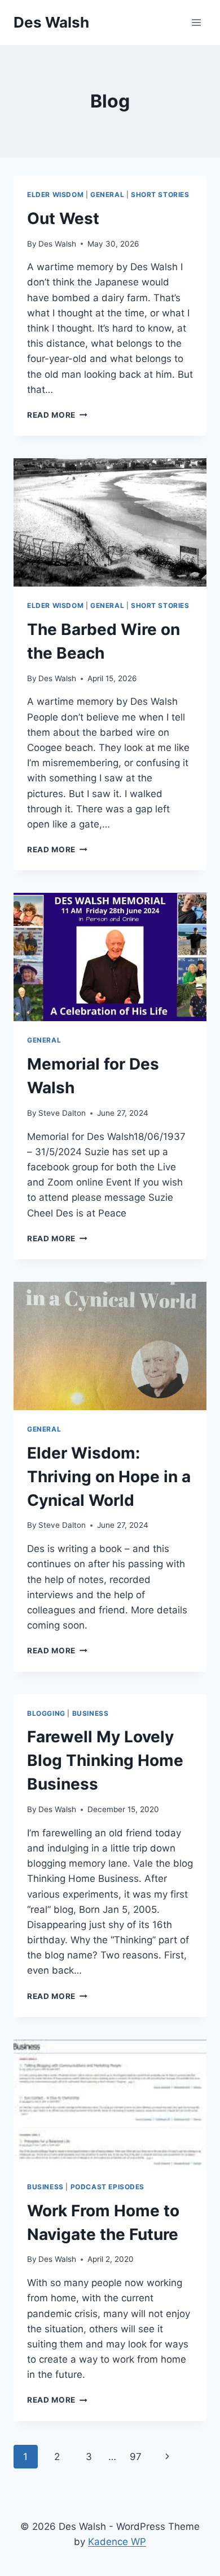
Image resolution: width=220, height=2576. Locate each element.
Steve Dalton (62, 1113)
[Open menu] (196, 22)
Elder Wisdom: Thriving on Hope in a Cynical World (109, 1477)
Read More (57, 415)
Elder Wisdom (55, 194)
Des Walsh (57, 244)
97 (136, 2457)
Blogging (46, 1713)
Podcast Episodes (108, 2187)
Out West (63, 218)
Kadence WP (117, 2542)
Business (91, 1713)
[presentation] (110, 522)
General (107, 194)
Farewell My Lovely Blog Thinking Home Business (105, 1760)
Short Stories (160, 194)
